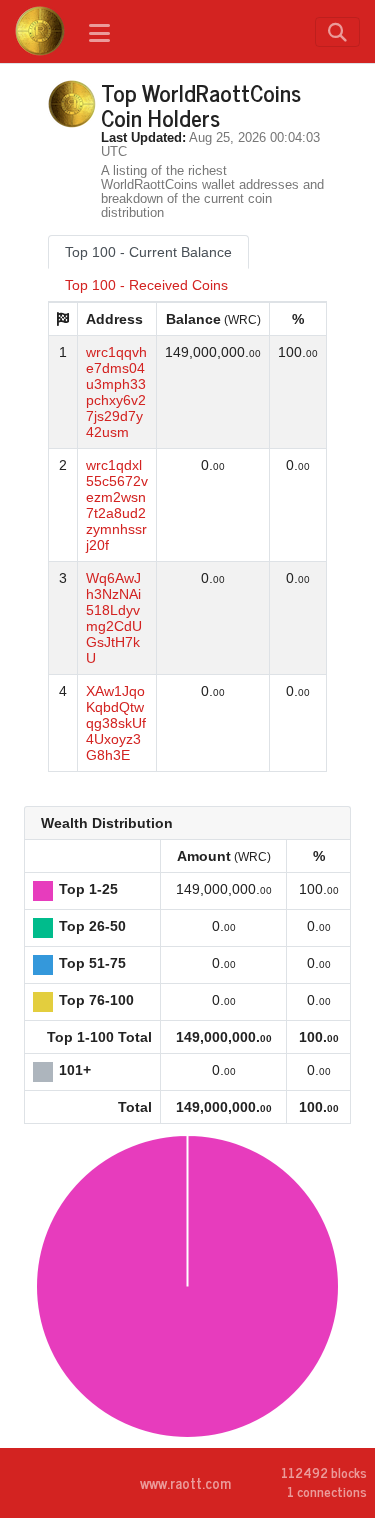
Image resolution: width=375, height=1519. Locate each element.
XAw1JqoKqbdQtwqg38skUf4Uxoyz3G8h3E (116, 723)
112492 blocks (324, 1473)
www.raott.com (185, 1483)
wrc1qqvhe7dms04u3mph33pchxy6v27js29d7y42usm (116, 392)
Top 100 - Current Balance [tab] (148, 252)
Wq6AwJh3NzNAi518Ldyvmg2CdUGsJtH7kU (114, 618)
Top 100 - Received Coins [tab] (146, 285)
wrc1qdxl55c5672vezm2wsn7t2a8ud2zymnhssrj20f (117, 505)
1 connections (327, 1491)
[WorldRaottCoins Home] (40, 31)
